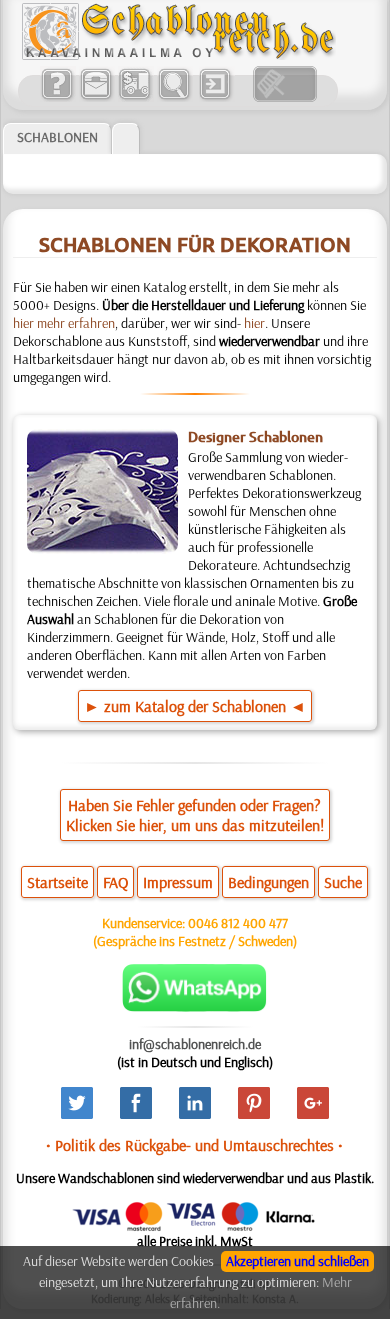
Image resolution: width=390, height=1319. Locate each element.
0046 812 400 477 (238, 923)
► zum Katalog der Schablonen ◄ (195, 706)
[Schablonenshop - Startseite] (177, 55)
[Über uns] (56, 97)
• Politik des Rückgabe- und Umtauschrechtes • (194, 1145)
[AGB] (134, 97)
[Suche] (173, 97)
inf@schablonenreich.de (195, 1044)
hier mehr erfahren (64, 323)
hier (254, 323)
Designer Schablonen (255, 437)
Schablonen (57, 137)
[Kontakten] (95, 97)
